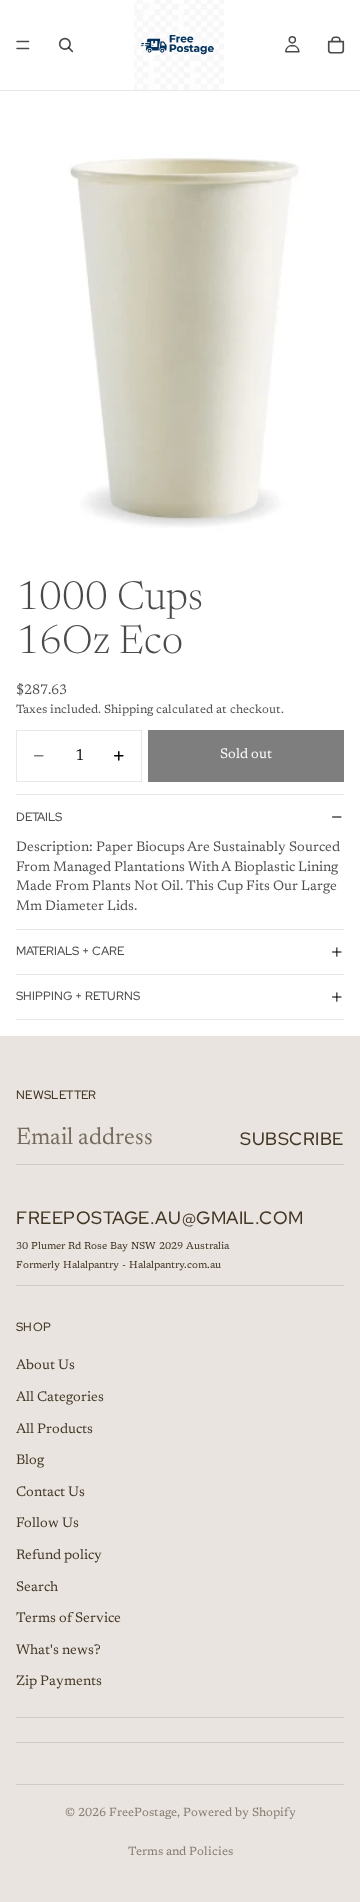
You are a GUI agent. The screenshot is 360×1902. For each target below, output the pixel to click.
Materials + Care (70, 951)
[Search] (66, 45)
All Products (54, 1429)
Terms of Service (68, 1619)
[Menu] (23, 45)
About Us (45, 1366)
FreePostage (143, 1813)
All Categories (60, 1397)
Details (39, 817)
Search (37, 1587)
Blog (30, 1461)
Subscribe (292, 1138)
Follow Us (47, 1524)
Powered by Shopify (239, 1813)
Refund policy (59, 1555)
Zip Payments (59, 1682)
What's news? (58, 1650)
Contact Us (50, 1492)
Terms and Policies (180, 1852)
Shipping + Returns (78, 996)
